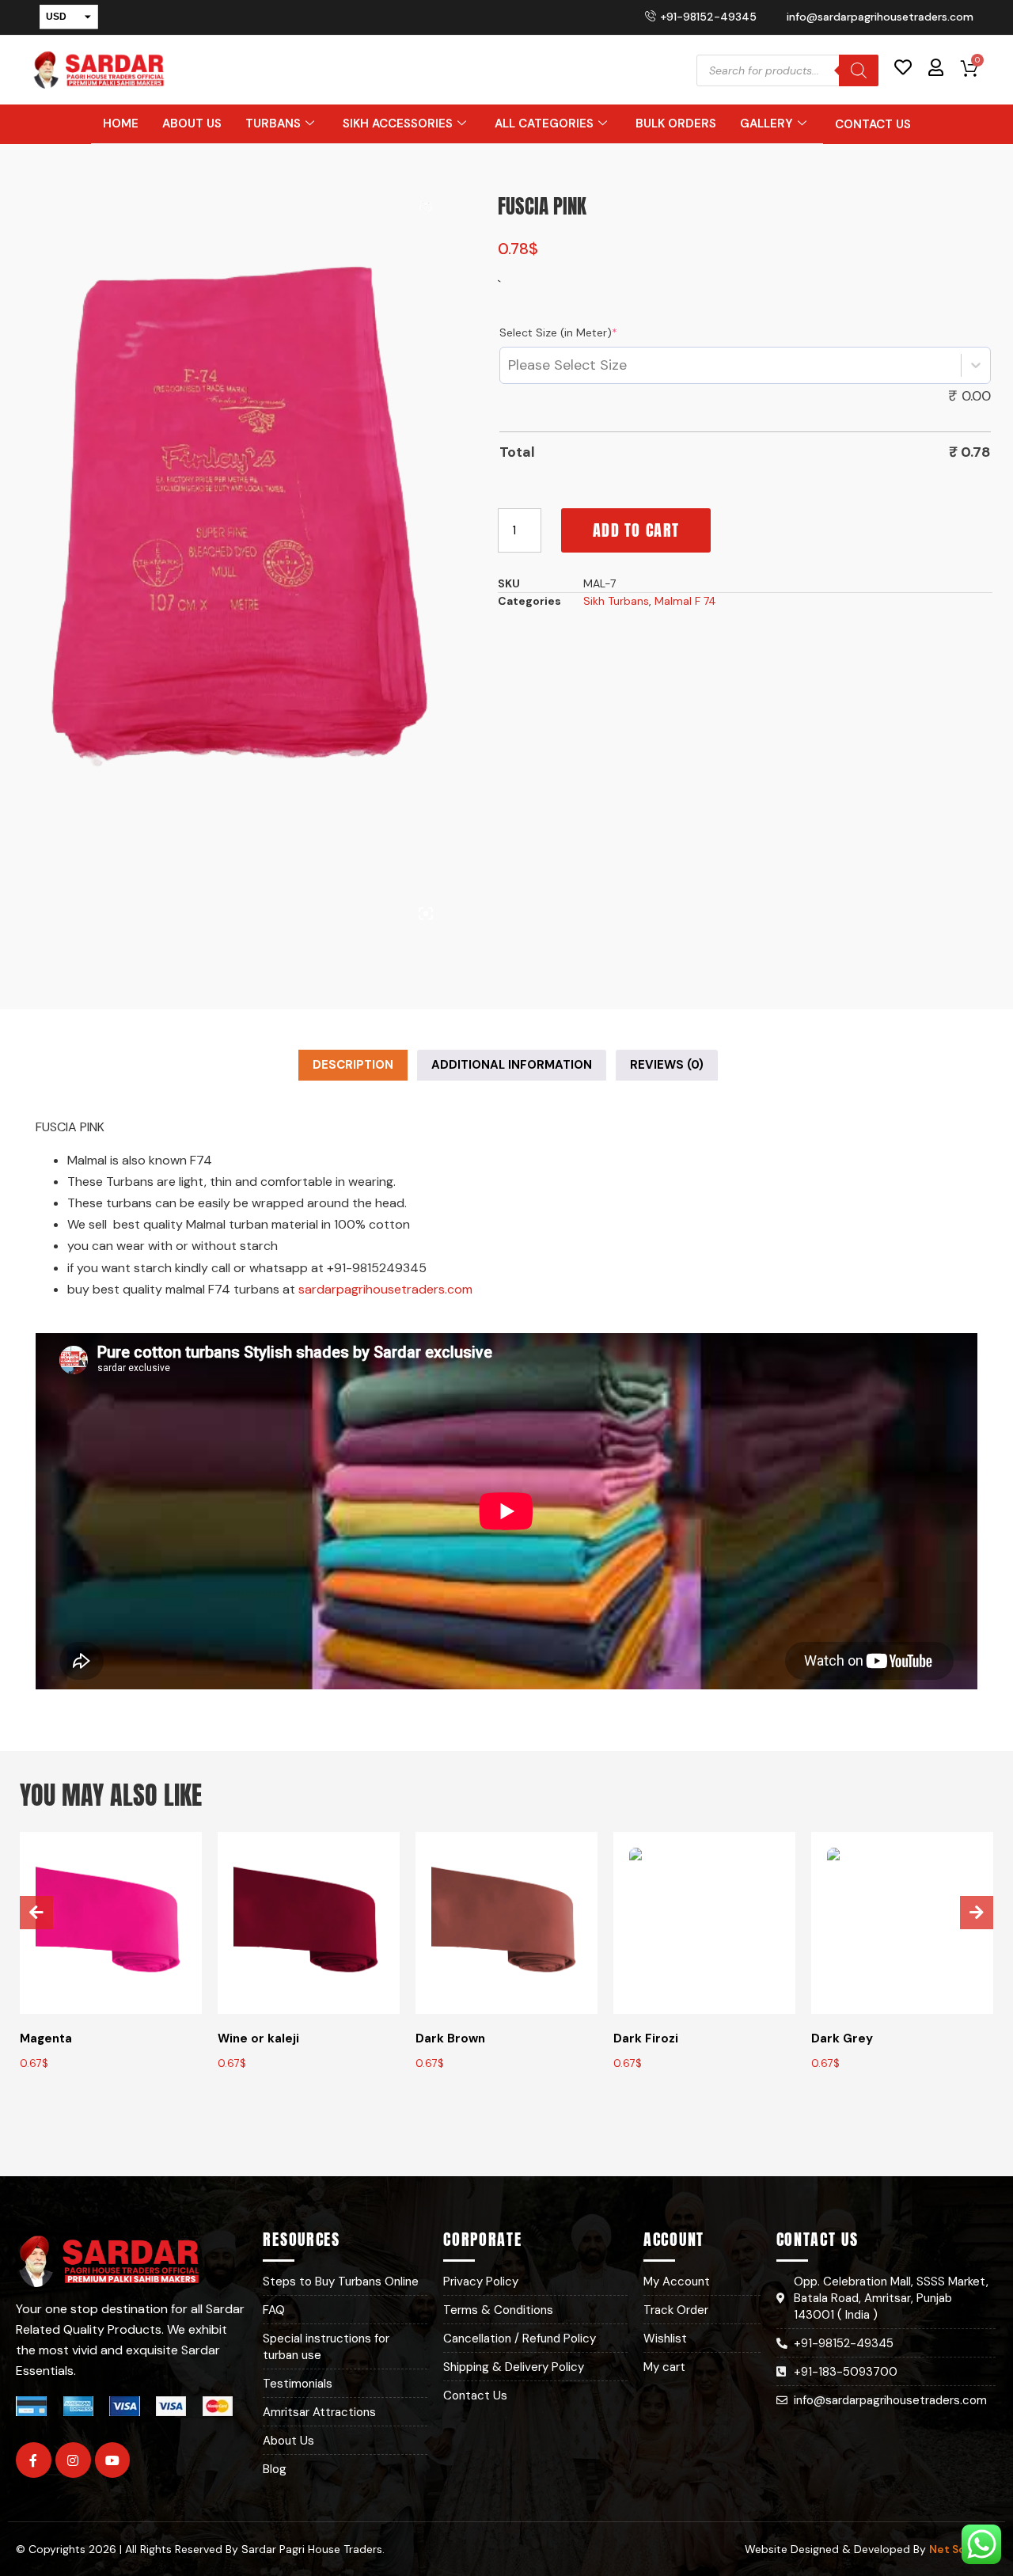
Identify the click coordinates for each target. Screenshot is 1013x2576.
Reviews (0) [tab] (667, 1065)
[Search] (859, 70)
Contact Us (873, 124)
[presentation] (36, 1913)
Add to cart (636, 530)
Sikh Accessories (398, 123)
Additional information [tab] (512, 1065)
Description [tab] (353, 1065)
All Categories (544, 123)
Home (121, 123)
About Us (192, 123)
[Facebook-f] (34, 2460)
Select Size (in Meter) (558, 332)
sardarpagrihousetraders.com (385, 1289)
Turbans (273, 123)
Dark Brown (450, 2038)
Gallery (766, 123)
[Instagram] (73, 2460)
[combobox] (508, 365)
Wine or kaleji (258, 2038)
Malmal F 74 (685, 601)
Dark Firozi (646, 2038)
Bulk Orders (676, 123)
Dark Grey (842, 2038)
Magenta (46, 2038)
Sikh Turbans (616, 601)
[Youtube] (113, 2460)
